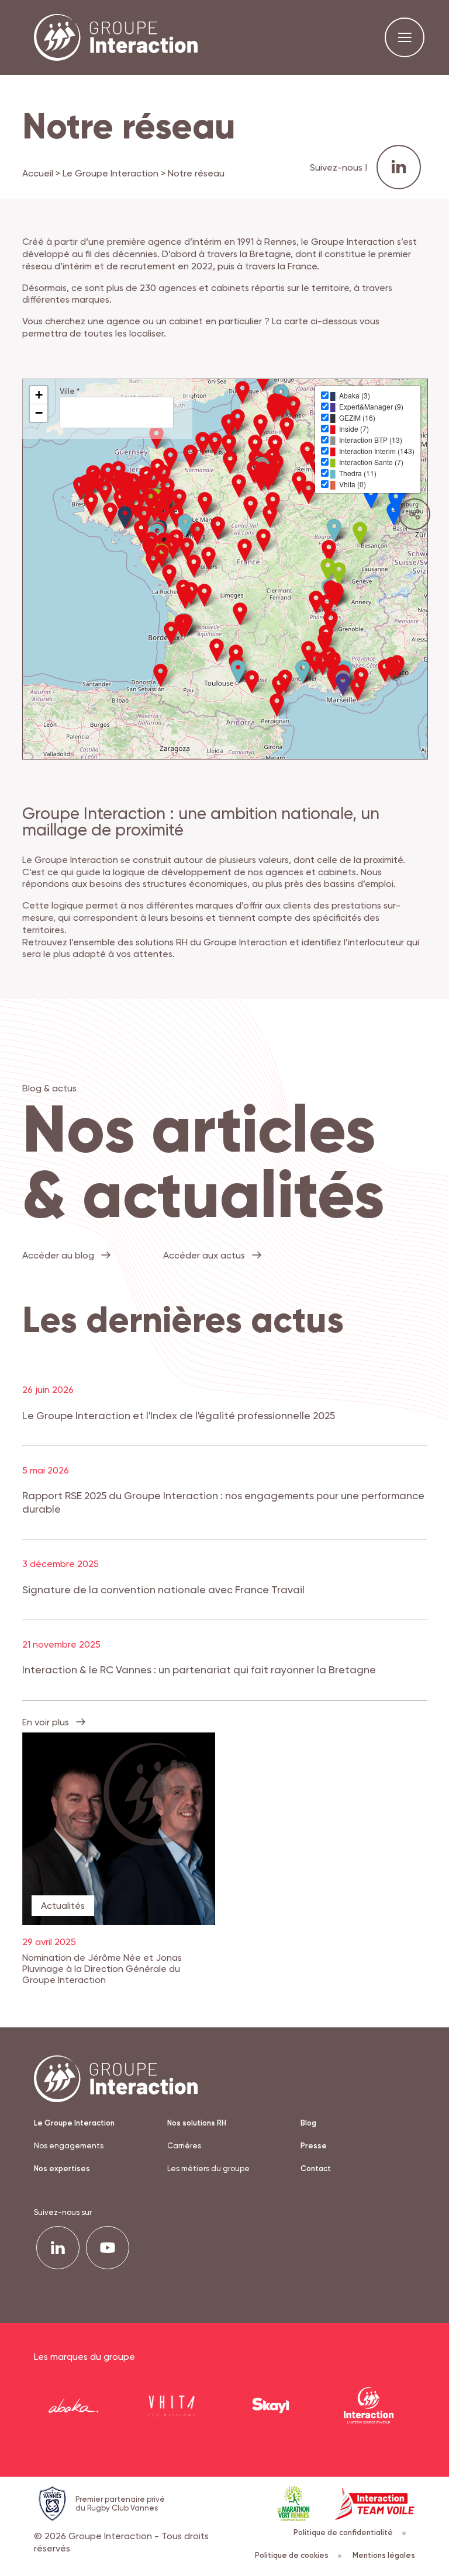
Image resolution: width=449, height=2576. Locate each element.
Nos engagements (69, 2146)
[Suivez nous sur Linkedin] (399, 167)
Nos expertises (62, 2168)
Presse (314, 2146)
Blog (308, 2123)
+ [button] (39, 395)
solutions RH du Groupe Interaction (210, 942)
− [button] (39, 413)
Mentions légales (384, 2555)
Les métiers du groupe (208, 2168)
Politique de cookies (292, 2555)
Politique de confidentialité (343, 2532)
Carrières (184, 2146)
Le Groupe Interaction (110, 173)
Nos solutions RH (197, 2123)
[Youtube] (108, 2248)
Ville (70, 391)
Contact (316, 2168)
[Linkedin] (58, 2248)
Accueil (38, 173)
